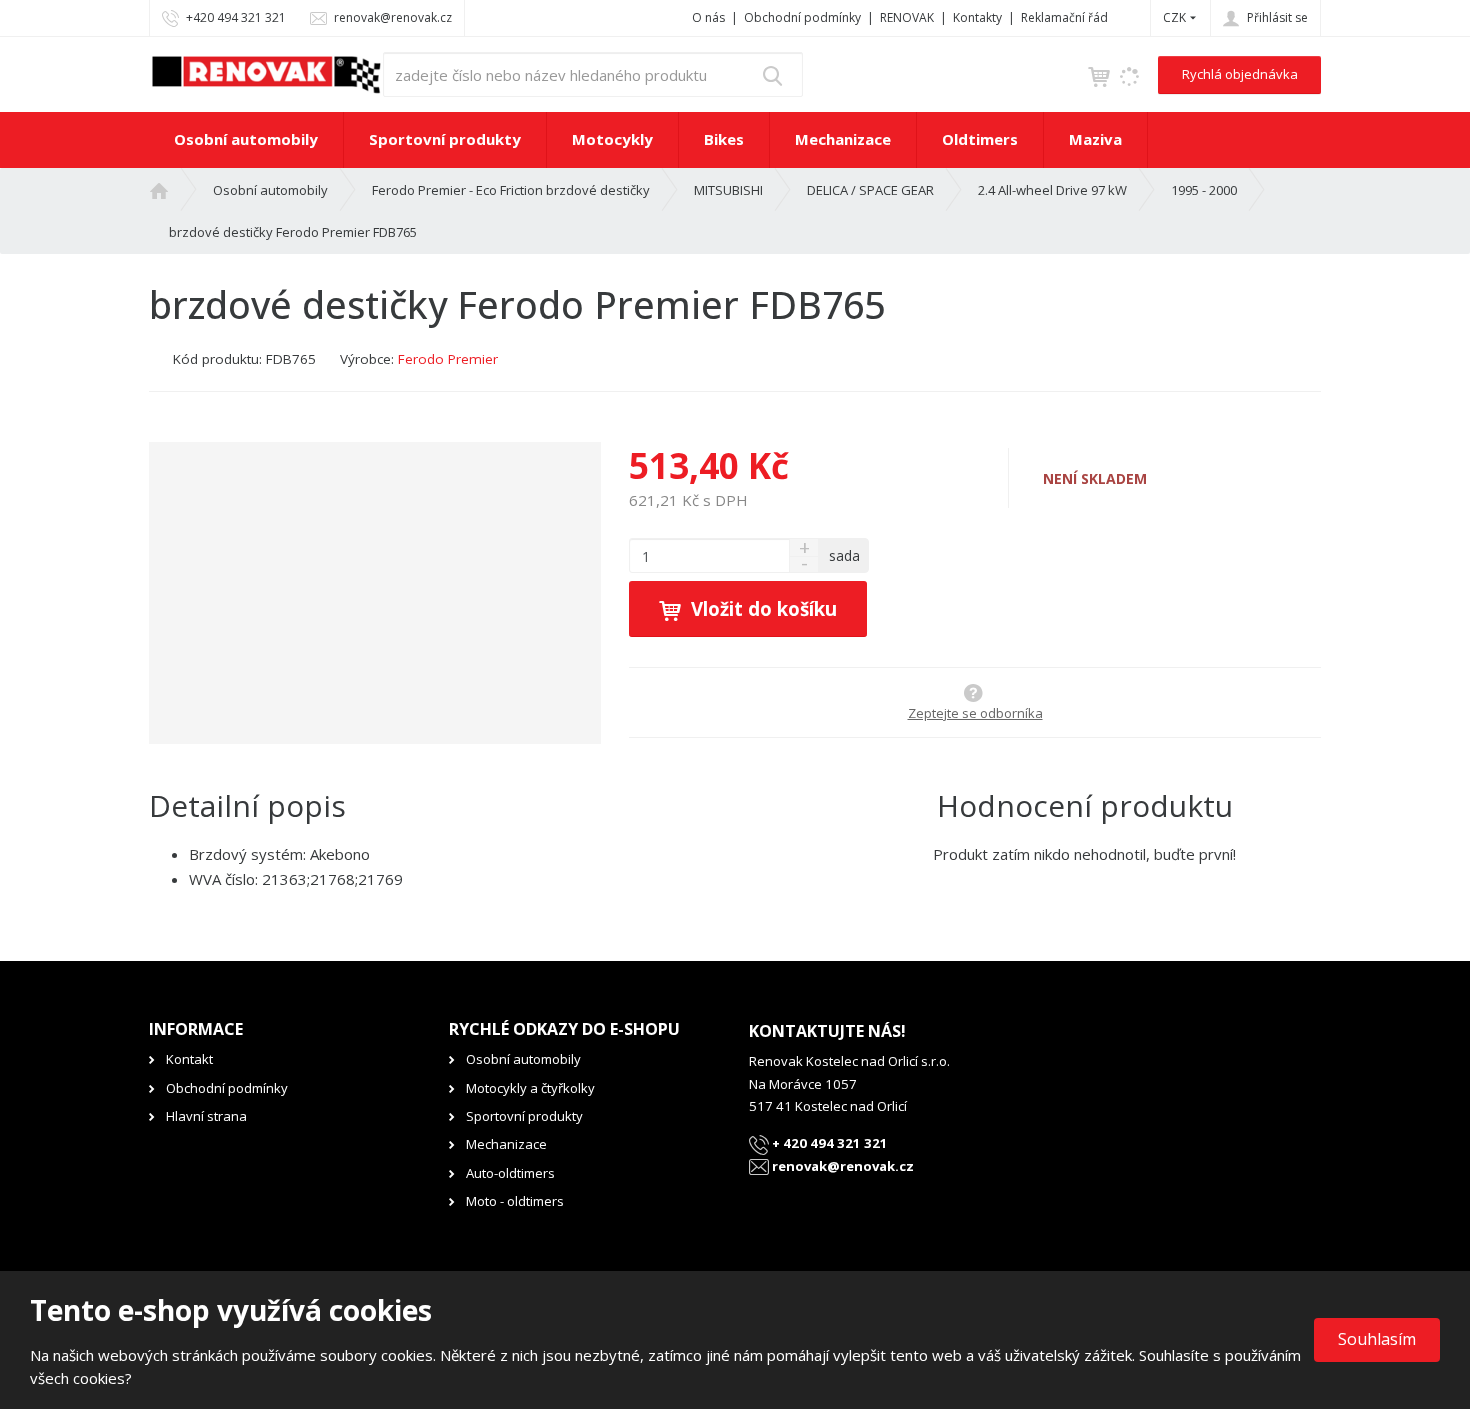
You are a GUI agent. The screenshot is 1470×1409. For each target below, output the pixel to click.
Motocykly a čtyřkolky (530, 1088)
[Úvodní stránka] (266, 73)
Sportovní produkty (445, 139)
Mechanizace (843, 139)
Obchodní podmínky (802, 17)
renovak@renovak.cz (841, 1166)
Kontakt (189, 1059)
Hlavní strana (206, 1116)
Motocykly (612, 139)
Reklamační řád (1064, 17)
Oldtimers (980, 139)
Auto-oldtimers (510, 1173)
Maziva (1095, 139)
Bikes (724, 139)
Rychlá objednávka (1240, 74)
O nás (708, 17)
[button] (1174, 17)
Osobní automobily (246, 139)
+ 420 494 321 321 (828, 1143)
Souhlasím (1377, 1339)
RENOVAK (907, 17)
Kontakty (977, 17)
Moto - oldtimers (515, 1201)
